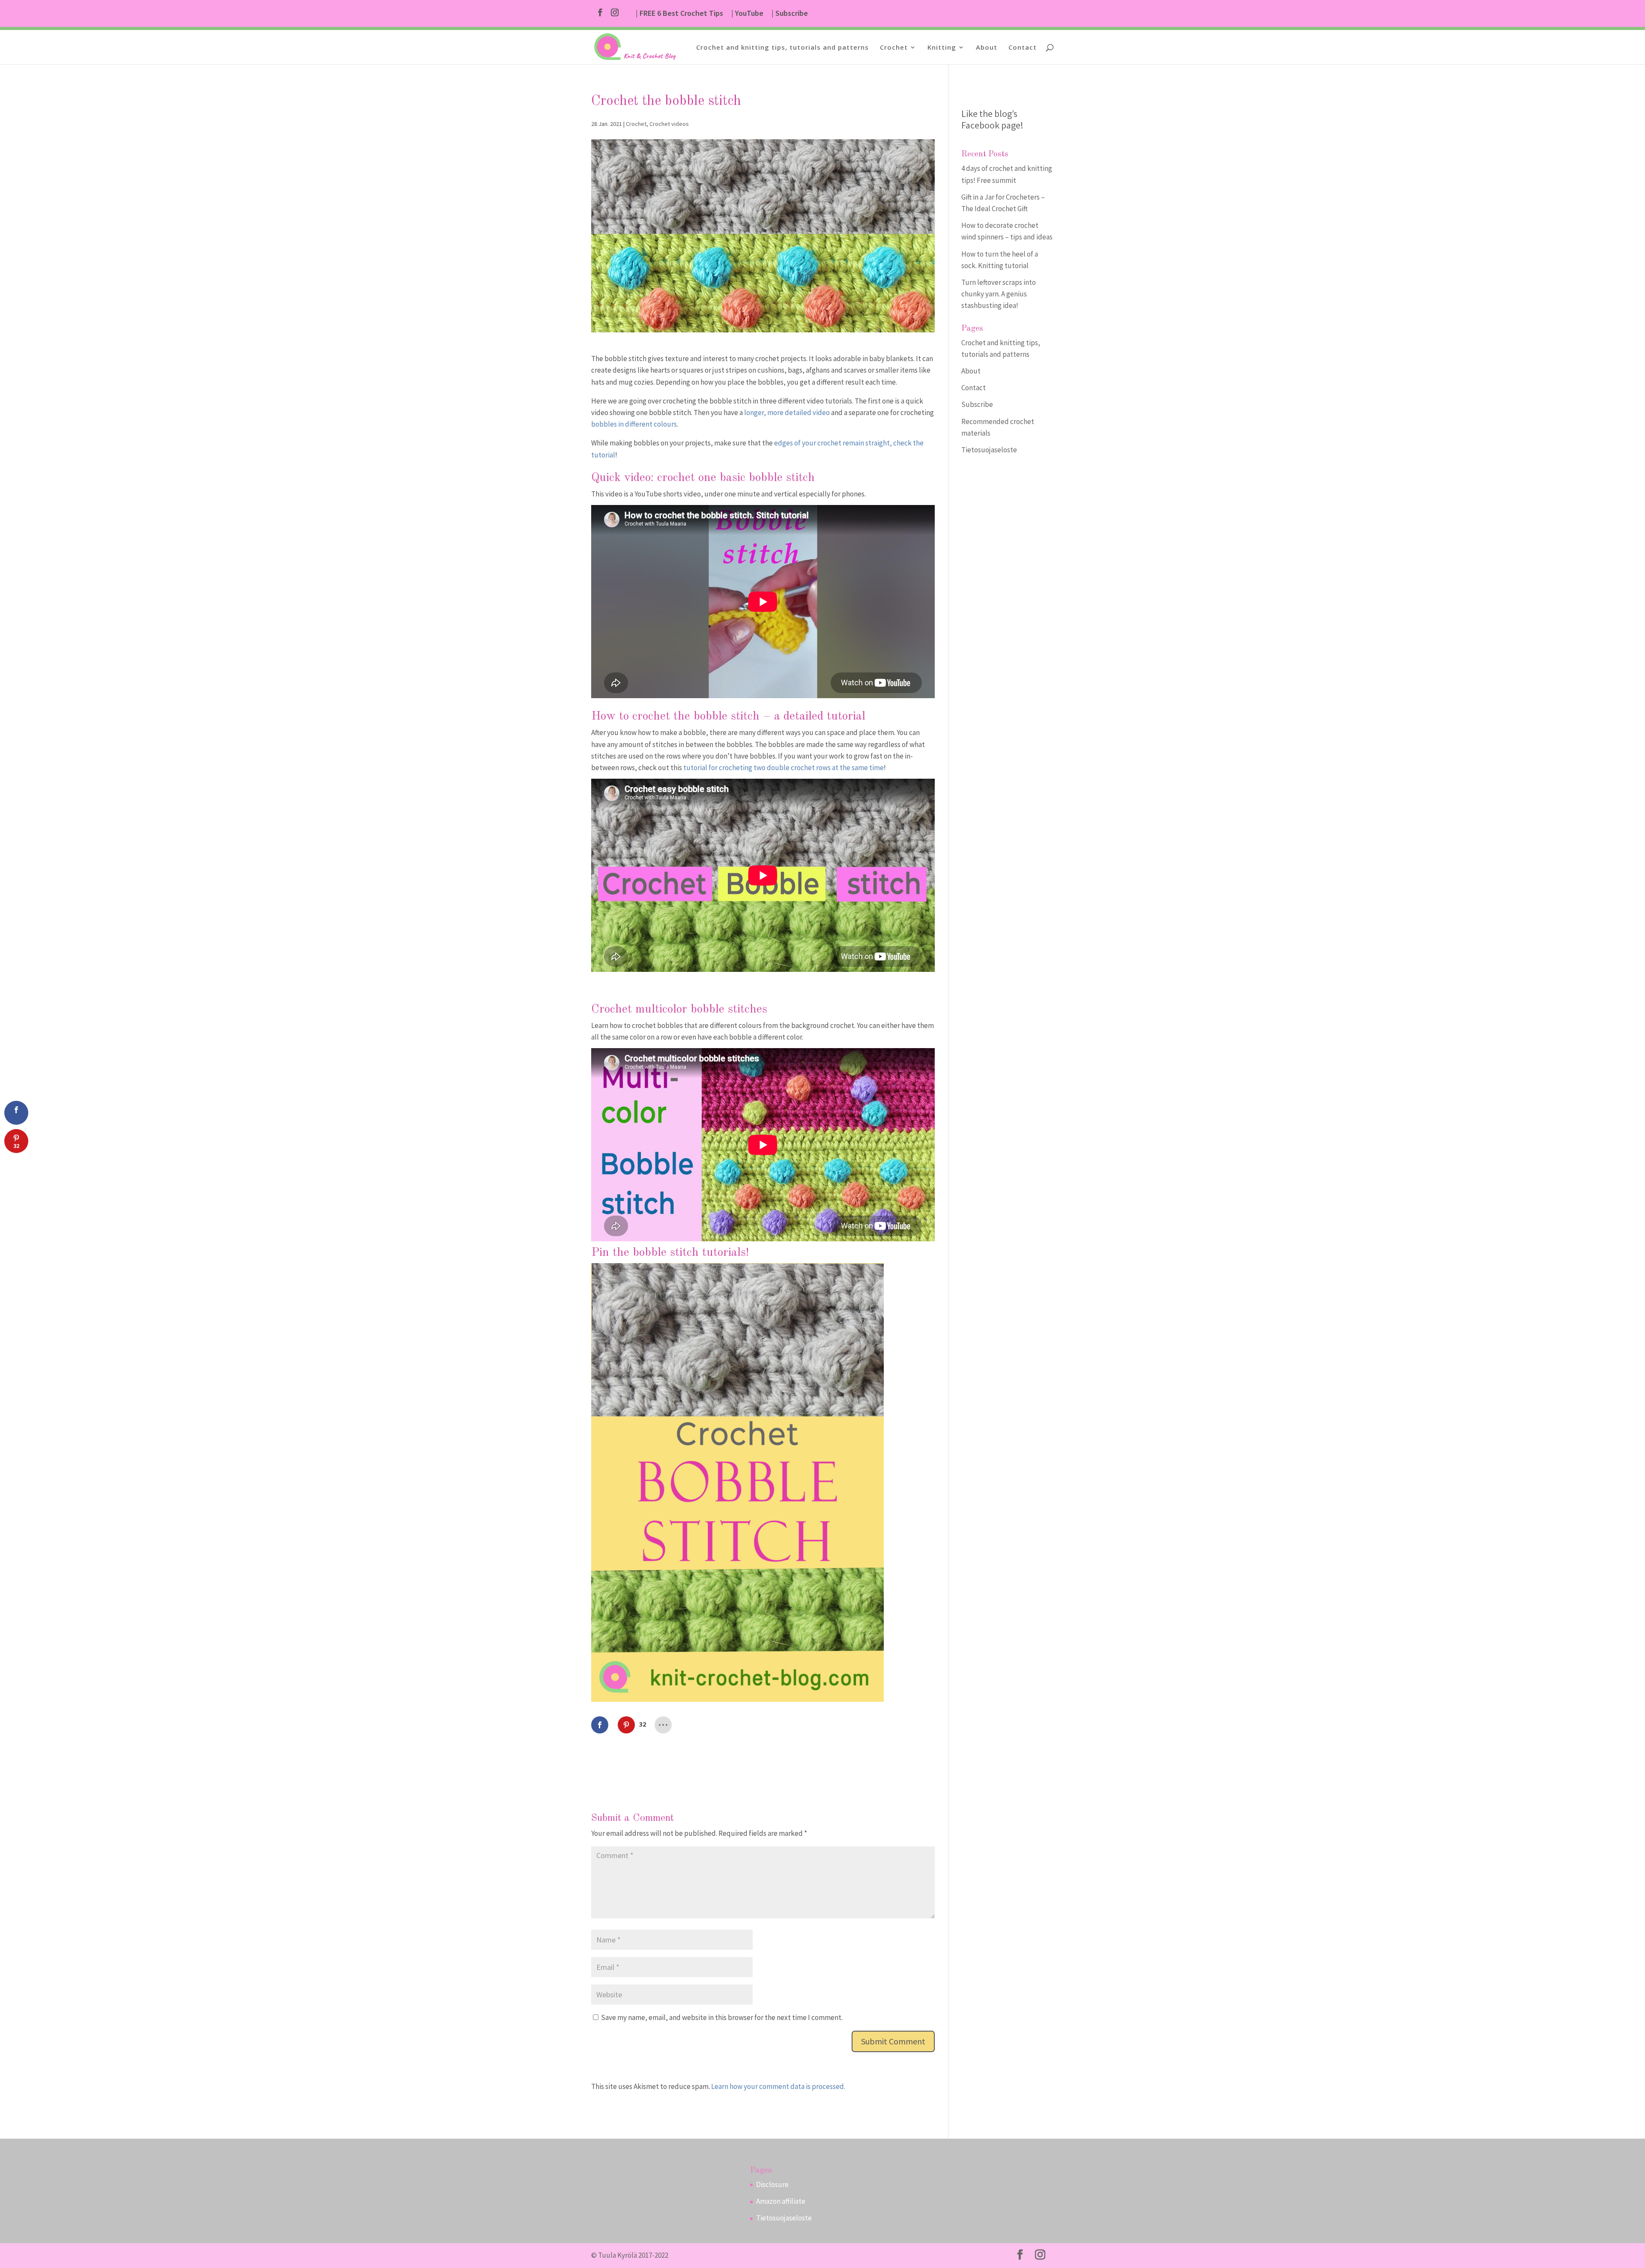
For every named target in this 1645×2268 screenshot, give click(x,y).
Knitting (942, 48)
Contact (1023, 48)
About (987, 48)
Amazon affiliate (781, 2201)
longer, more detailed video (787, 412)
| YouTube (747, 14)
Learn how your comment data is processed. (778, 2086)
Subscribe (977, 404)
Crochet (894, 48)
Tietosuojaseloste (989, 450)
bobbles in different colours (634, 424)
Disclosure (772, 2184)
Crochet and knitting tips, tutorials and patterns (782, 48)
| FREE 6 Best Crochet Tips (679, 14)
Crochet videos (669, 124)
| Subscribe (790, 14)
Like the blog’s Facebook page (991, 119)
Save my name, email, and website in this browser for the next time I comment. (722, 2017)
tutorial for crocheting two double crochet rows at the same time (784, 768)
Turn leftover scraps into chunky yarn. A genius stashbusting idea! (999, 294)
